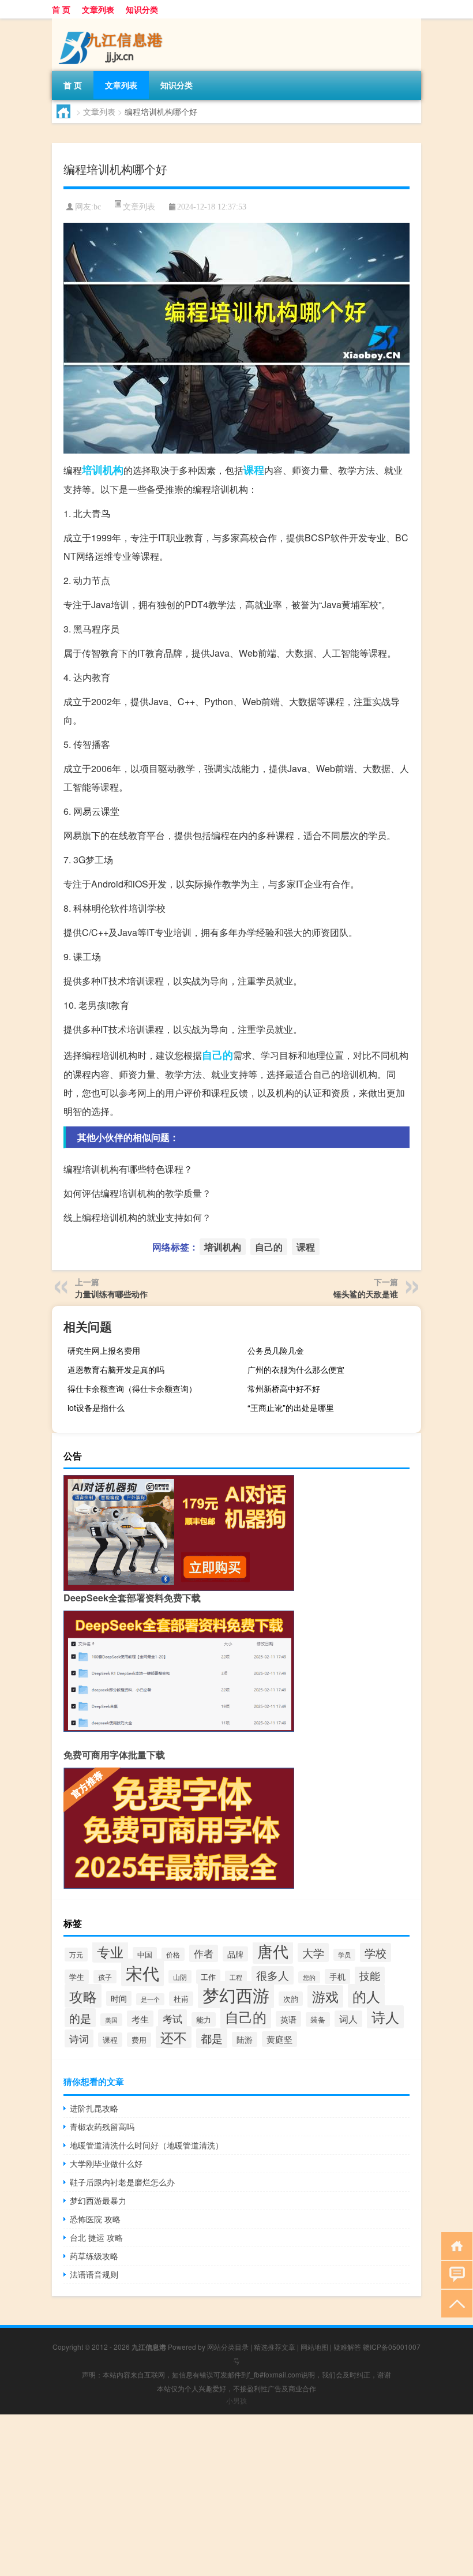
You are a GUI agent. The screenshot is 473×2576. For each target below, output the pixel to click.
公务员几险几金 (276, 1350)
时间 (119, 1998)
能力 (204, 2019)
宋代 (142, 1972)
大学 (313, 1952)
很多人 (273, 1975)
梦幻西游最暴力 (98, 2200)
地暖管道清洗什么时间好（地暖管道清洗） (147, 2145)
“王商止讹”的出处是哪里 (291, 1407)
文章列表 (98, 9)
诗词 (79, 2038)
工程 (236, 1977)
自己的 (217, 1055)
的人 (366, 1996)
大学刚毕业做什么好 (106, 2163)
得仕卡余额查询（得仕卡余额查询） (132, 1388)
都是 (212, 2038)
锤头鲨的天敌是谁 (366, 1294)
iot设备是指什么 (96, 1407)
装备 (318, 2019)
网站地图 (314, 2347)
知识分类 (142, 9)
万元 (76, 1955)
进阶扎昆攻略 (94, 2108)
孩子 (105, 1977)
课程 (254, 470)
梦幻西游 (236, 1995)
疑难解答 (347, 2347)
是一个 (150, 1999)
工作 (208, 1977)
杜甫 (181, 1999)
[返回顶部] (454, 2303)
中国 (145, 1954)
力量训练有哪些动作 (111, 1294)
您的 (309, 1977)
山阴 (180, 1977)
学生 (77, 1977)
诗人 (385, 2017)
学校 (376, 1952)
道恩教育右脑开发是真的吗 (116, 1369)
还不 (174, 2037)
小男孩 (236, 2400)
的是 (80, 2018)
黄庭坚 (279, 2039)
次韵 (291, 1999)
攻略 (83, 1996)
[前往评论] (454, 2274)
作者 (204, 1953)
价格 (173, 1954)
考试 (172, 2018)
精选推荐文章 (275, 2347)
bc (97, 207)
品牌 (235, 1954)
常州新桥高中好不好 (284, 1388)
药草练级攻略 (94, 2256)
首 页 (61, 9)
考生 (140, 2019)
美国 (111, 2020)
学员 (344, 1955)
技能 (370, 1976)
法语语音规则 (94, 2274)
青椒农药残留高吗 (102, 2126)
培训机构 (103, 470)
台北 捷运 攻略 (96, 2237)
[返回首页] (454, 2245)
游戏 (325, 1996)
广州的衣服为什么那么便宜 (296, 1369)
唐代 (273, 1951)
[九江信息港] (112, 23)
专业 (110, 1952)
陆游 (245, 2039)
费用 (139, 2040)
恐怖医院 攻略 (95, 2219)
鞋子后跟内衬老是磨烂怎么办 (122, 2182)
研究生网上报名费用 (104, 1350)
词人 (348, 2019)
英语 (288, 2019)
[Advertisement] (236, 2495)
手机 (337, 1976)
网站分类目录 (228, 2347)
